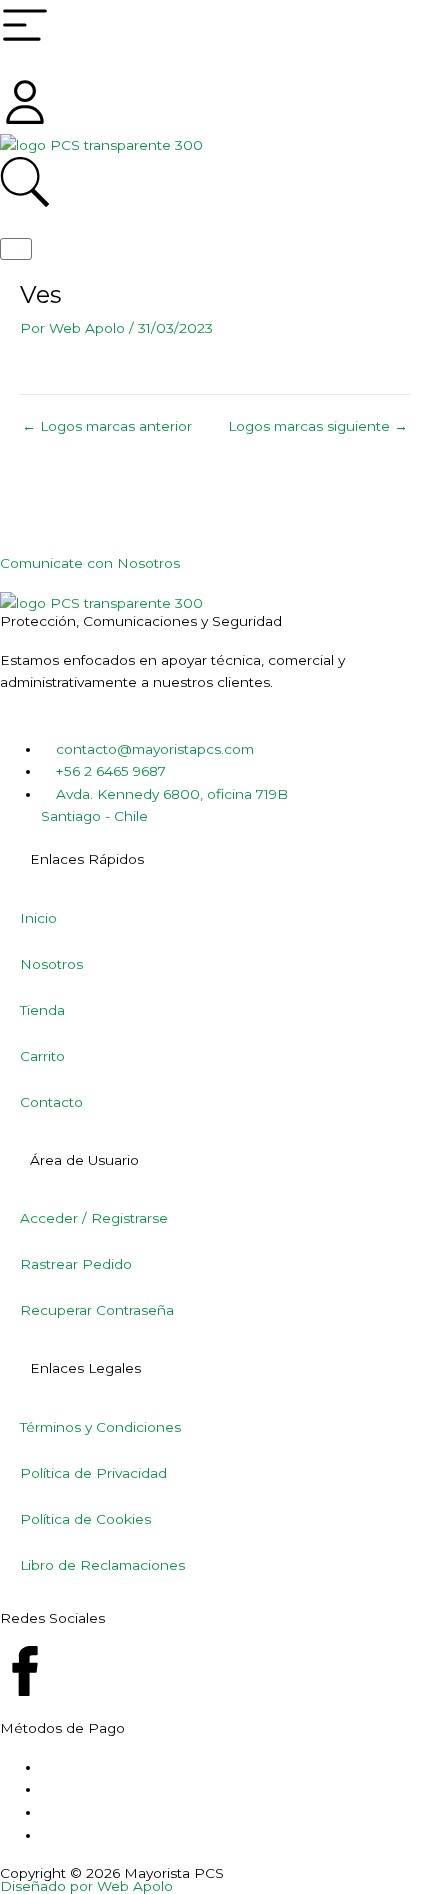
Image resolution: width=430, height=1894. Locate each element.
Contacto (51, 1102)
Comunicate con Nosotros (90, 563)
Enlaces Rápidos (87, 859)
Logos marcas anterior (107, 427)
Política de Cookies (85, 1519)
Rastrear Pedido (76, 1264)
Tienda (42, 1010)
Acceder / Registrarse (94, 1218)
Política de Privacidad (93, 1473)
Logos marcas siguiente (318, 427)
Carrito (42, 1056)
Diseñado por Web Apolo (86, 1886)
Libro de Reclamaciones (102, 1565)
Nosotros (51, 964)
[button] (215, 859)
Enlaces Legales (85, 1368)
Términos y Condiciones (100, 1427)
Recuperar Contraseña (97, 1310)
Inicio (38, 918)
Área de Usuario (84, 1160)
